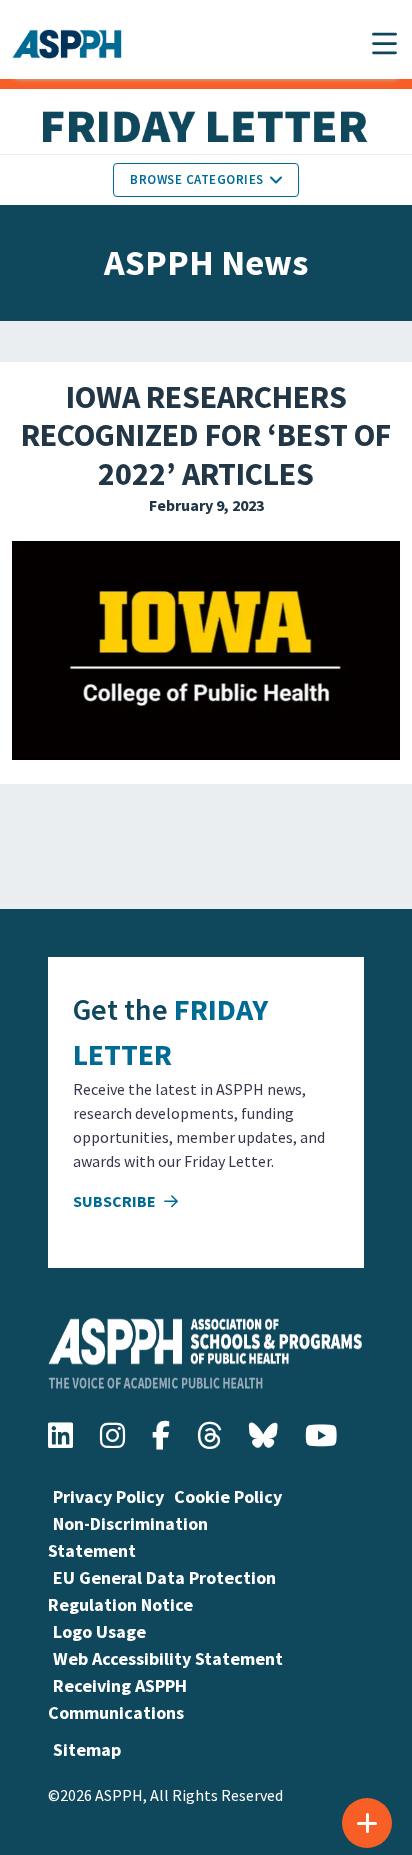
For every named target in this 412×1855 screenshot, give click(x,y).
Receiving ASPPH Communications (117, 1699)
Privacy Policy (108, 1496)
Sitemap (87, 1749)
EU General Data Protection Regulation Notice (162, 1591)
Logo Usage (99, 1631)
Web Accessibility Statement (168, 1658)
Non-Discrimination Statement (128, 1537)
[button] (384, 43)
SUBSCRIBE (116, 1201)
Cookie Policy (228, 1496)
